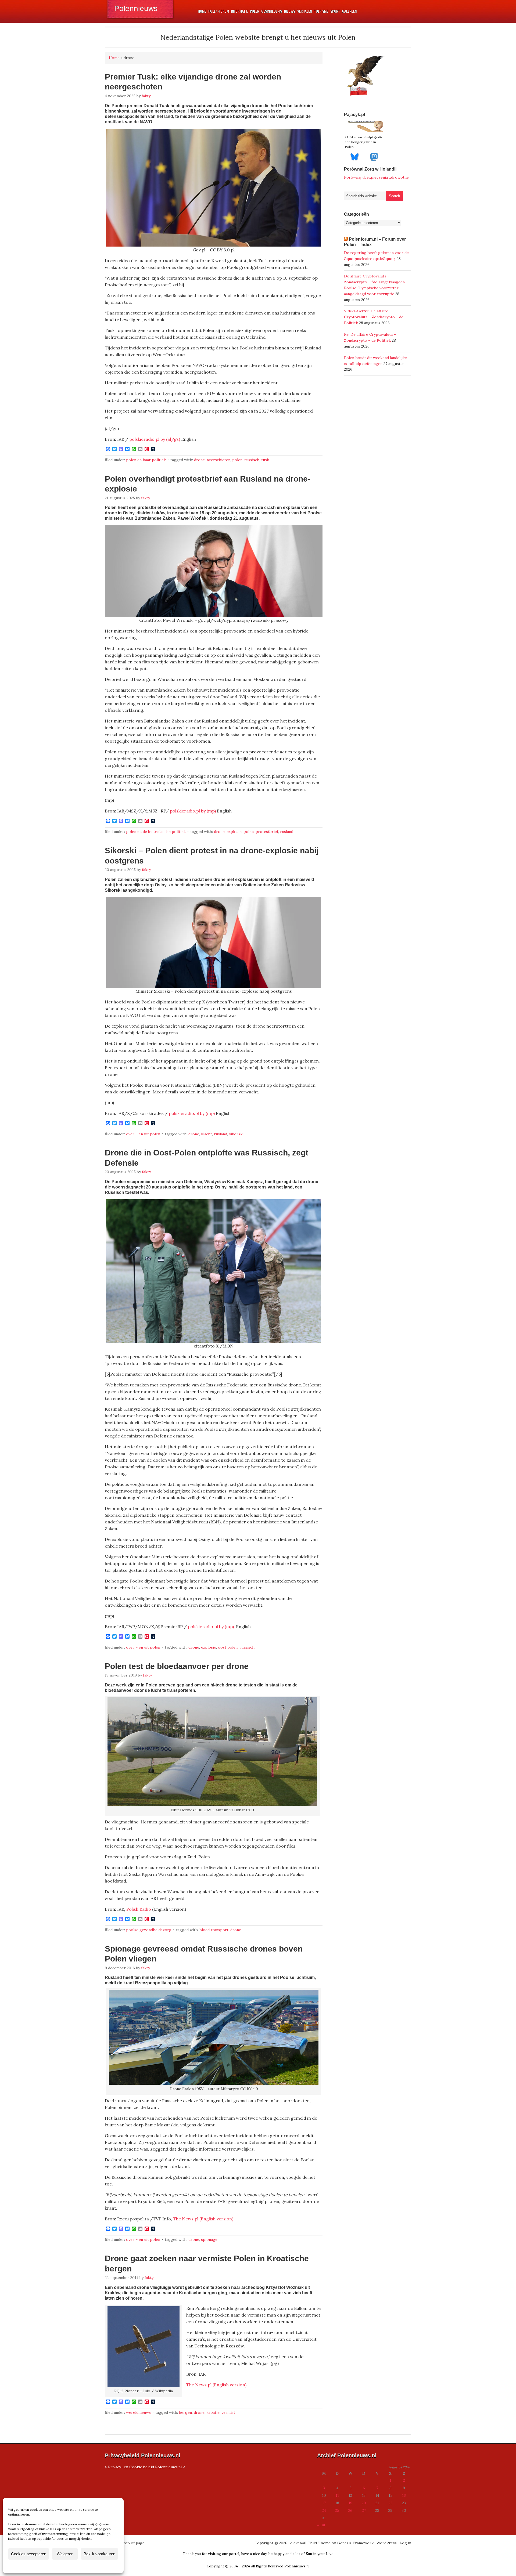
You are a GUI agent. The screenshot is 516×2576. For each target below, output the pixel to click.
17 (324, 2503)
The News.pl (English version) (203, 2219)
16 (404, 2495)
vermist (228, 2412)
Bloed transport (214, 1930)
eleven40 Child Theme (310, 2543)
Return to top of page (125, 2543)
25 (337, 2510)
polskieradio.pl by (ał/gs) (155, 439)
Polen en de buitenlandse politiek (156, 832)
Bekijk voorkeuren (99, 2554)
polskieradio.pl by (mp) (193, 811)
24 (324, 2510)
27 (364, 2510)
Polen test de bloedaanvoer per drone (177, 1666)
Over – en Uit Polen (143, 1134)
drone (199, 460)
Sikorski (236, 1134)
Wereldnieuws (138, 2412)
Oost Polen (228, 1647)
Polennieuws (136, 8)
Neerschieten (218, 460)
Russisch (252, 460)
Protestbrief (267, 832)
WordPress (387, 2543)
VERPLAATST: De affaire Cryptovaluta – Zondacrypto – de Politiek (374, 317)
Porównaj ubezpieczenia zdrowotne (376, 177)
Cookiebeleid (47, 2566)
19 (350, 2503)
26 (350, 2510)
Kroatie (213, 2412)
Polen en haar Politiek (146, 460)
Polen (237, 460)
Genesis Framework (355, 2543)
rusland (287, 832)
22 (390, 2503)
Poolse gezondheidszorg (149, 1930)
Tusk (265, 460)
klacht (207, 1134)
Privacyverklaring (73, 2566)
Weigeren (65, 2554)
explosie (234, 832)
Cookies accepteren (29, 2554)
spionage (209, 2239)
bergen (185, 2412)
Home (114, 58)
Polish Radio (139, 1909)
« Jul (321, 2525)
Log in (405, 2543)
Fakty (146, 96)
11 (337, 2495)
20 (364, 2503)
